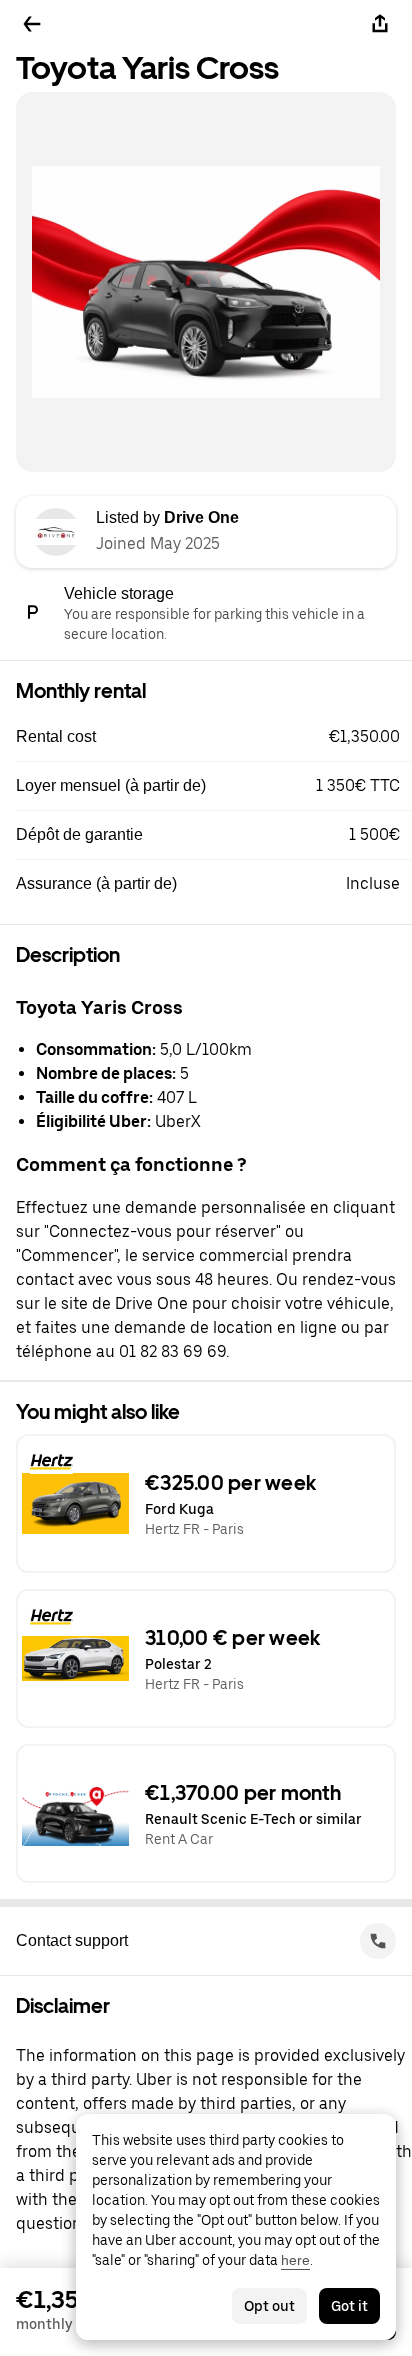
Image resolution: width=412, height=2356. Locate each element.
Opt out (269, 2306)
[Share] (380, 24)
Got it (349, 2306)
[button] (214, 737)
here (295, 2260)
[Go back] (32, 24)
